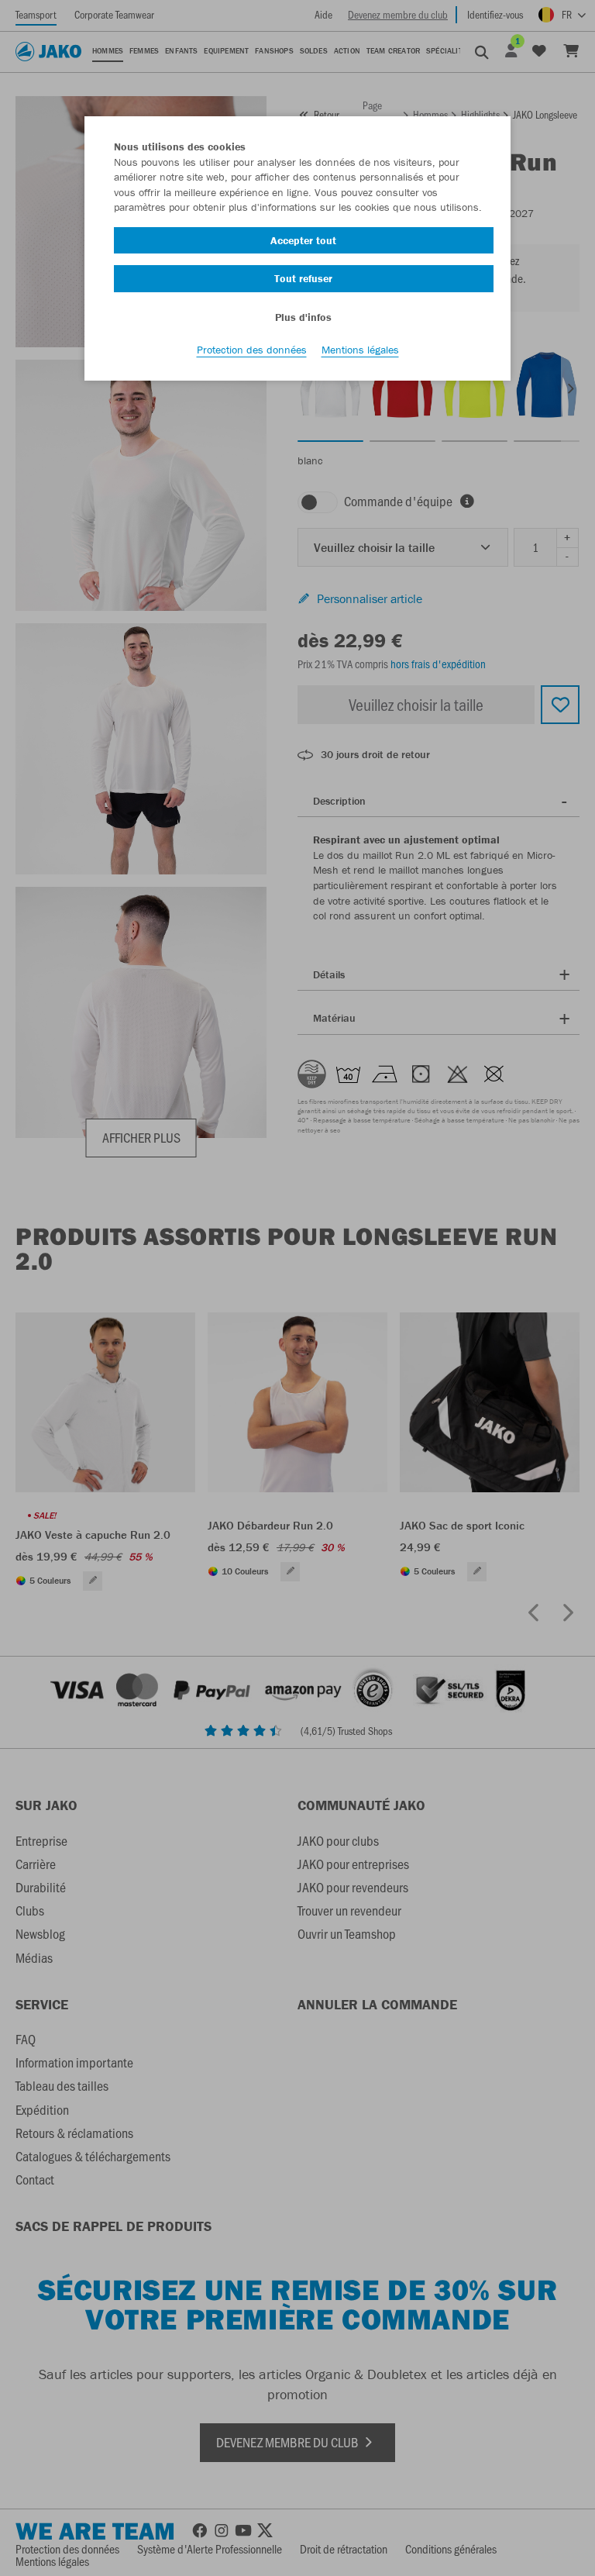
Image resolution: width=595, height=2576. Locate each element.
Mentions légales (360, 350)
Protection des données (252, 350)
